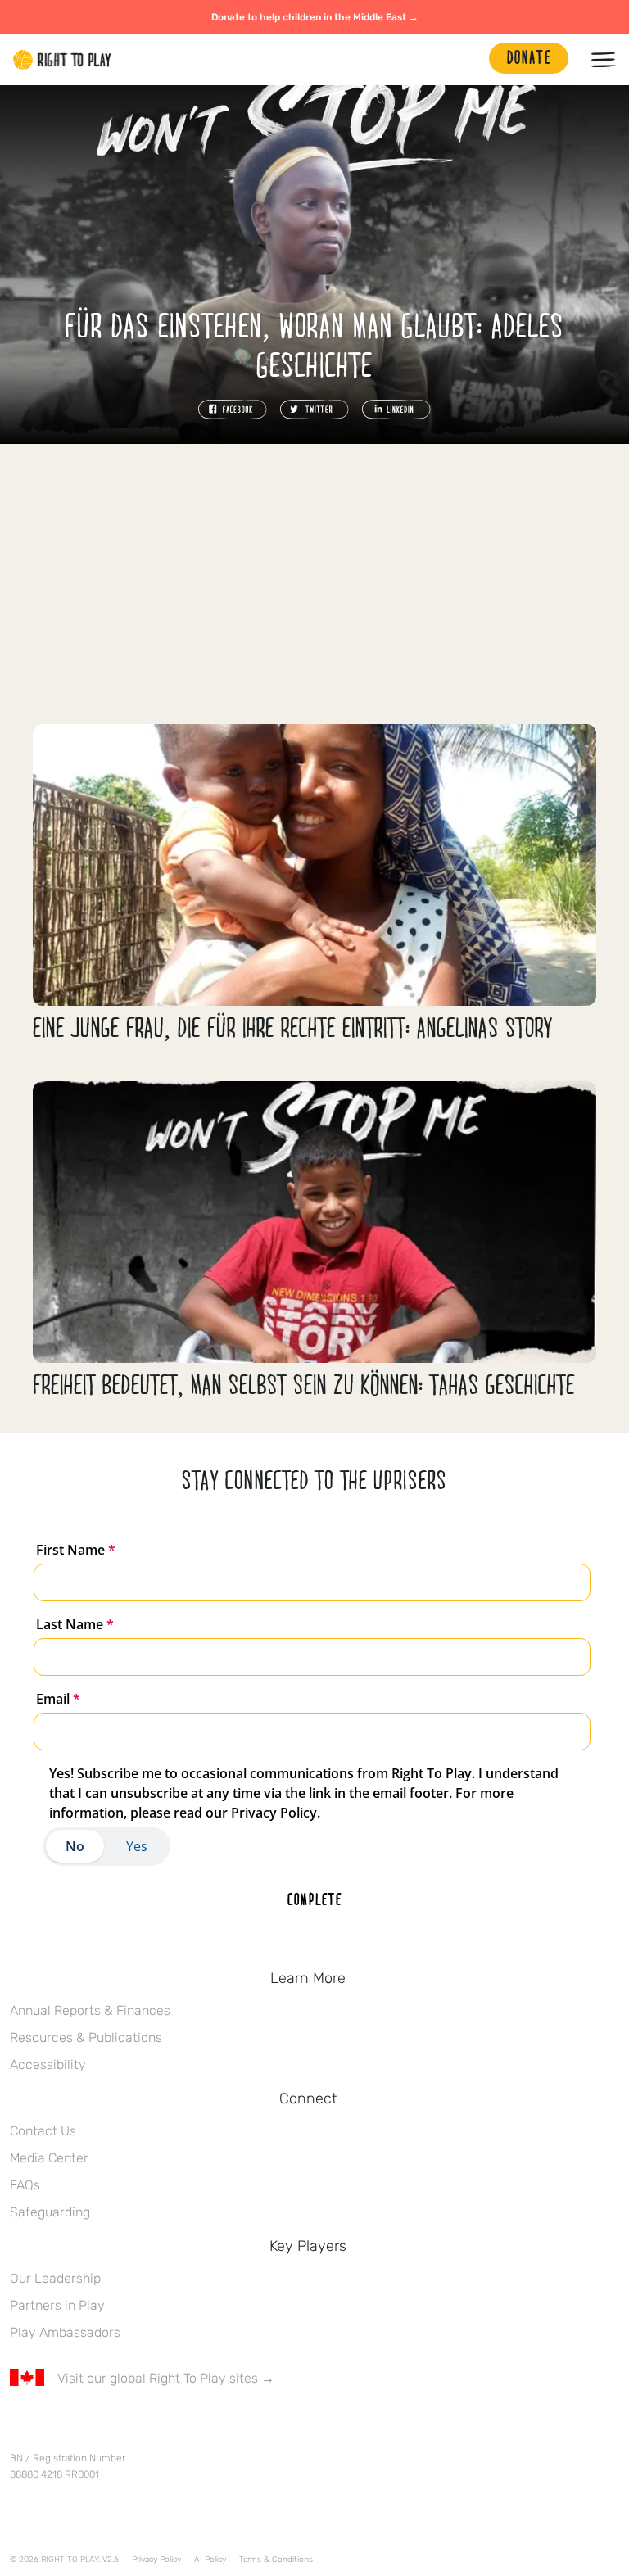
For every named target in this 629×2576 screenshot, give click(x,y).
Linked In (122, 2426)
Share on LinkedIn (396, 410)
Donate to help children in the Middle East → (315, 17)
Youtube (156, 2426)
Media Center (49, 2158)
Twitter (53, 2426)
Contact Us (43, 2131)
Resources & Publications (86, 2037)
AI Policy (210, 2560)
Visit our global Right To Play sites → (166, 2378)
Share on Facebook (233, 410)
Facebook (19, 2426)
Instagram (88, 2426)
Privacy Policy (156, 2560)
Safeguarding (50, 2212)
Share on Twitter (314, 410)
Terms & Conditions (276, 2560)
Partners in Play (57, 2305)
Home (62, 60)
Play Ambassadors (65, 2332)
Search (468, 60)
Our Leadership (55, 2278)
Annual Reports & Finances (90, 2010)
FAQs (25, 2185)
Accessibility (48, 2064)
